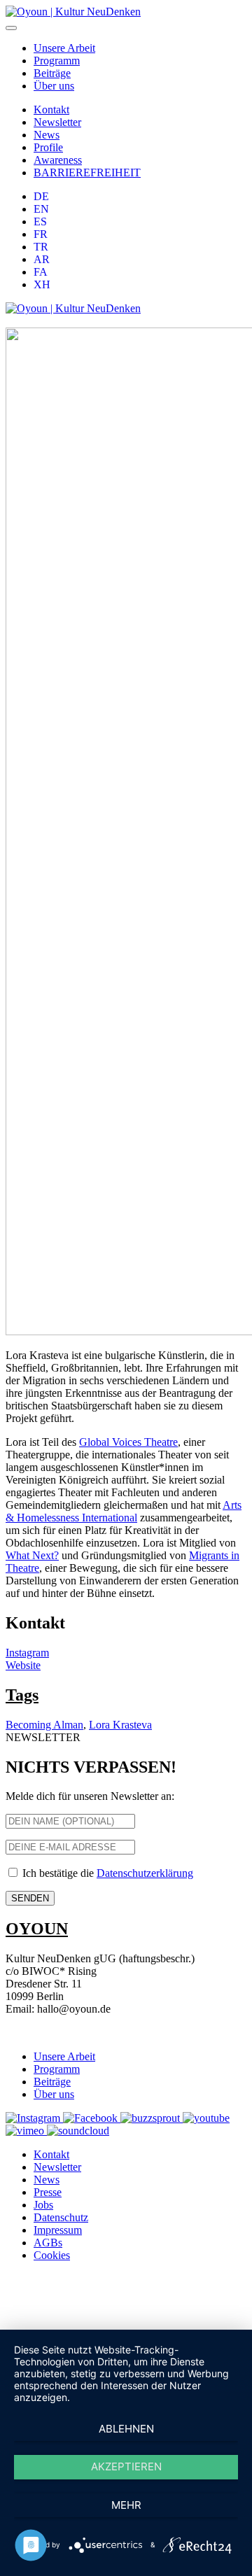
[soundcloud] (78, 2131)
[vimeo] (26, 2131)
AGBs (48, 2243)
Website (23, 1665)
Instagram (27, 1653)
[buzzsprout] (152, 2118)
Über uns (54, 86)
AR (42, 259)
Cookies (52, 2255)
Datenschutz (61, 2217)
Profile (48, 147)
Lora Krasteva (120, 1725)
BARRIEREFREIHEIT (87, 173)
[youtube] (206, 2118)
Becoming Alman (44, 1725)
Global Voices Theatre (128, 1442)
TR (41, 247)
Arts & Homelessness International (124, 1511)
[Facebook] (92, 2118)
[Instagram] (34, 2118)
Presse (48, 2192)
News (47, 135)
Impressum (58, 2230)
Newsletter (57, 122)
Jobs (43, 2205)
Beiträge (52, 73)
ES (40, 221)
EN (41, 209)
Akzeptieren (126, 2466)
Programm (57, 61)
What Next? (32, 1555)
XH (42, 284)
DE (41, 196)
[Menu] (11, 28)
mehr (126, 2505)
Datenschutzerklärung (145, 1873)
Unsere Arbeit (64, 48)
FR (41, 234)
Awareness (58, 160)
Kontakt (51, 110)
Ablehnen (126, 2429)
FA (41, 272)
